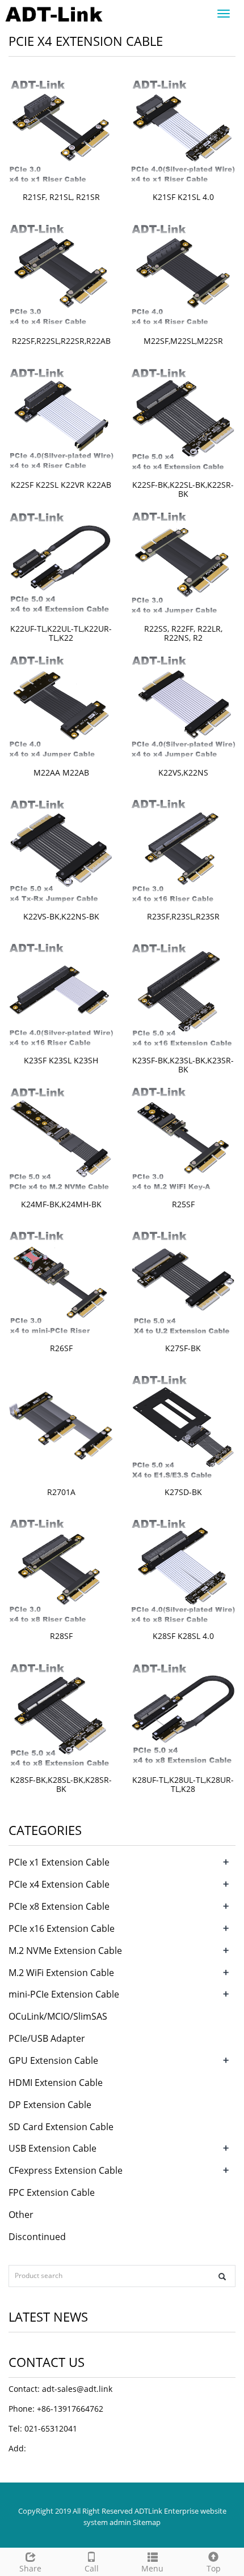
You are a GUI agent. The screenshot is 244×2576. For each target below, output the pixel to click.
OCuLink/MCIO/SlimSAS (58, 2016)
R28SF (61, 1636)
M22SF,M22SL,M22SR (183, 341)
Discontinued (37, 2237)
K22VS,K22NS (183, 772)
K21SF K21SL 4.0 (183, 197)
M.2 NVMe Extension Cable (65, 1951)
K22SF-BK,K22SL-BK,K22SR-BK (183, 489)
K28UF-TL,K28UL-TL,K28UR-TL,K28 (183, 1784)
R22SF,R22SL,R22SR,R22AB (61, 341)
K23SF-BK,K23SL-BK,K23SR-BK (183, 1065)
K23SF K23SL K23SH (61, 1060)
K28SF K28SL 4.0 (183, 1636)
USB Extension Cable (52, 2148)
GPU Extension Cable (53, 2060)
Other (21, 2215)
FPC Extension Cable (52, 2192)
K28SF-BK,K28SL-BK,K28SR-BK (61, 1784)
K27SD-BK (183, 1492)
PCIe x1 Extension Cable (59, 1862)
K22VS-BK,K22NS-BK (61, 916)
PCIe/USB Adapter (47, 2038)
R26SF (61, 1348)
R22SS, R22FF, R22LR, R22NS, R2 (183, 633)
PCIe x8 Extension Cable (59, 1906)
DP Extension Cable (50, 2105)
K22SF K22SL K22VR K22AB (61, 485)
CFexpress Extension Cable (66, 2170)
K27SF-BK (183, 1348)
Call (92, 2568)
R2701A (61, 1492)
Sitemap (147, 2522)
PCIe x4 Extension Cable (59, 1884)
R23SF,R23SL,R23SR (183, 916)
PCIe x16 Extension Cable (62, 1928)
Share (30, 2568)
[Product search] (222, 2277)
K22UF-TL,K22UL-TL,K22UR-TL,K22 (61, 633)
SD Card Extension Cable (61, 2127)
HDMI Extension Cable (56, 2083)
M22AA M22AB (61, 772)
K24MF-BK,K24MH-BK (61, 1204)
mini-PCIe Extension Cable (64, 1994)
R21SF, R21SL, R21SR (61, 197)
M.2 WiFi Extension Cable (61, 1973)
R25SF (183, 1204)
